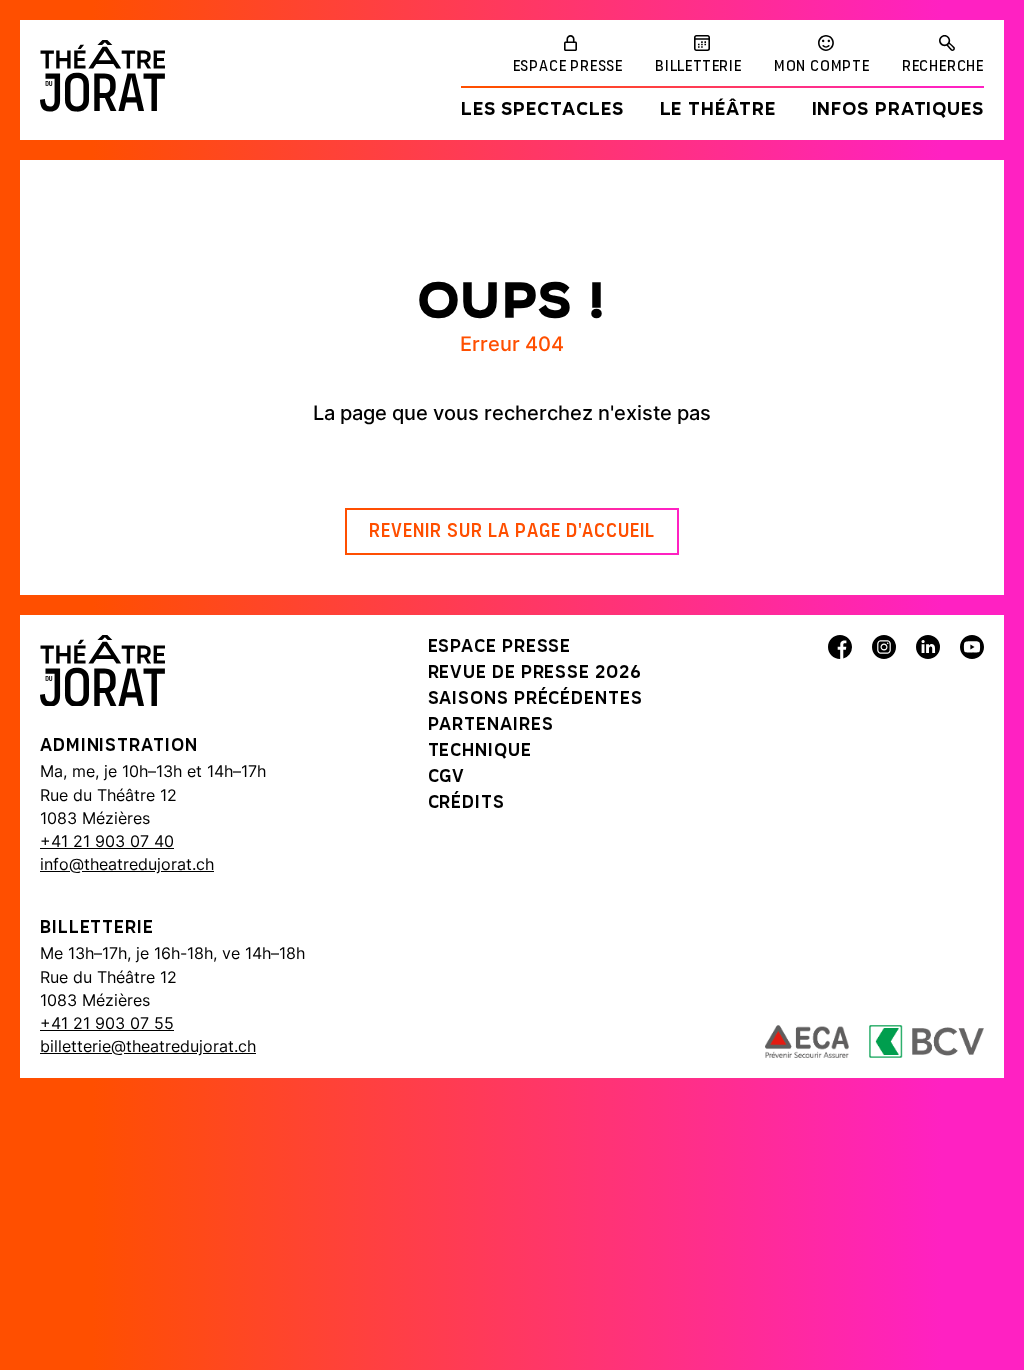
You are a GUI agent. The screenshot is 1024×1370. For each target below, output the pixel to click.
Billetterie (698, 67)
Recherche (943, 67)
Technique (480, 752)
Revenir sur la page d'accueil (512, 532)
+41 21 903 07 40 (107, 841)
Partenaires (491, 726)
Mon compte (822, 67)
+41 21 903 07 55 (107, 1023)
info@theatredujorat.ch (127, 864)
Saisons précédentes (535, 700)
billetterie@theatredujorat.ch (148, 1046)
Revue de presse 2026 (535, 674)
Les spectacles (542, 111)
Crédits (466, 804)
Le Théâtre (718, 111)
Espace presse (568, 67)
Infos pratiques (898, 111)
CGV (447, 778)
